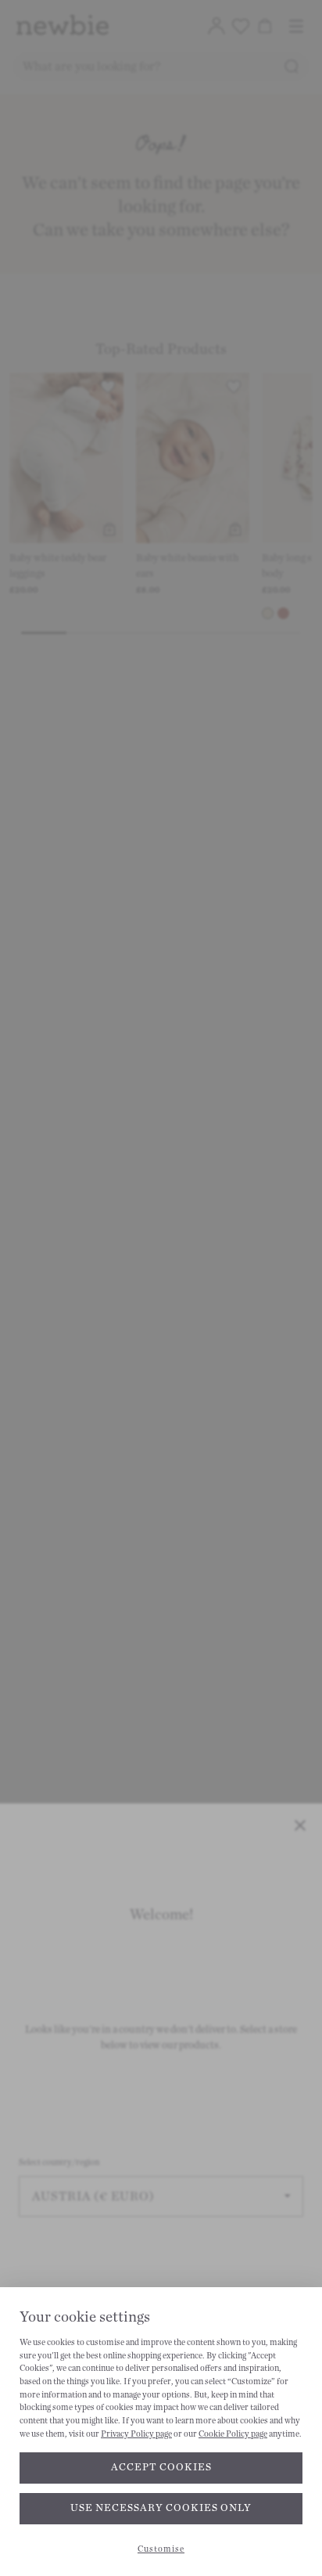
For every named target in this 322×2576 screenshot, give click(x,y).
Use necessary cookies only (161, 2508)
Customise (161, 2549)
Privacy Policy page (136, 2434)
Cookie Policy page (233, 2434)
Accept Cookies (161, 2467)
